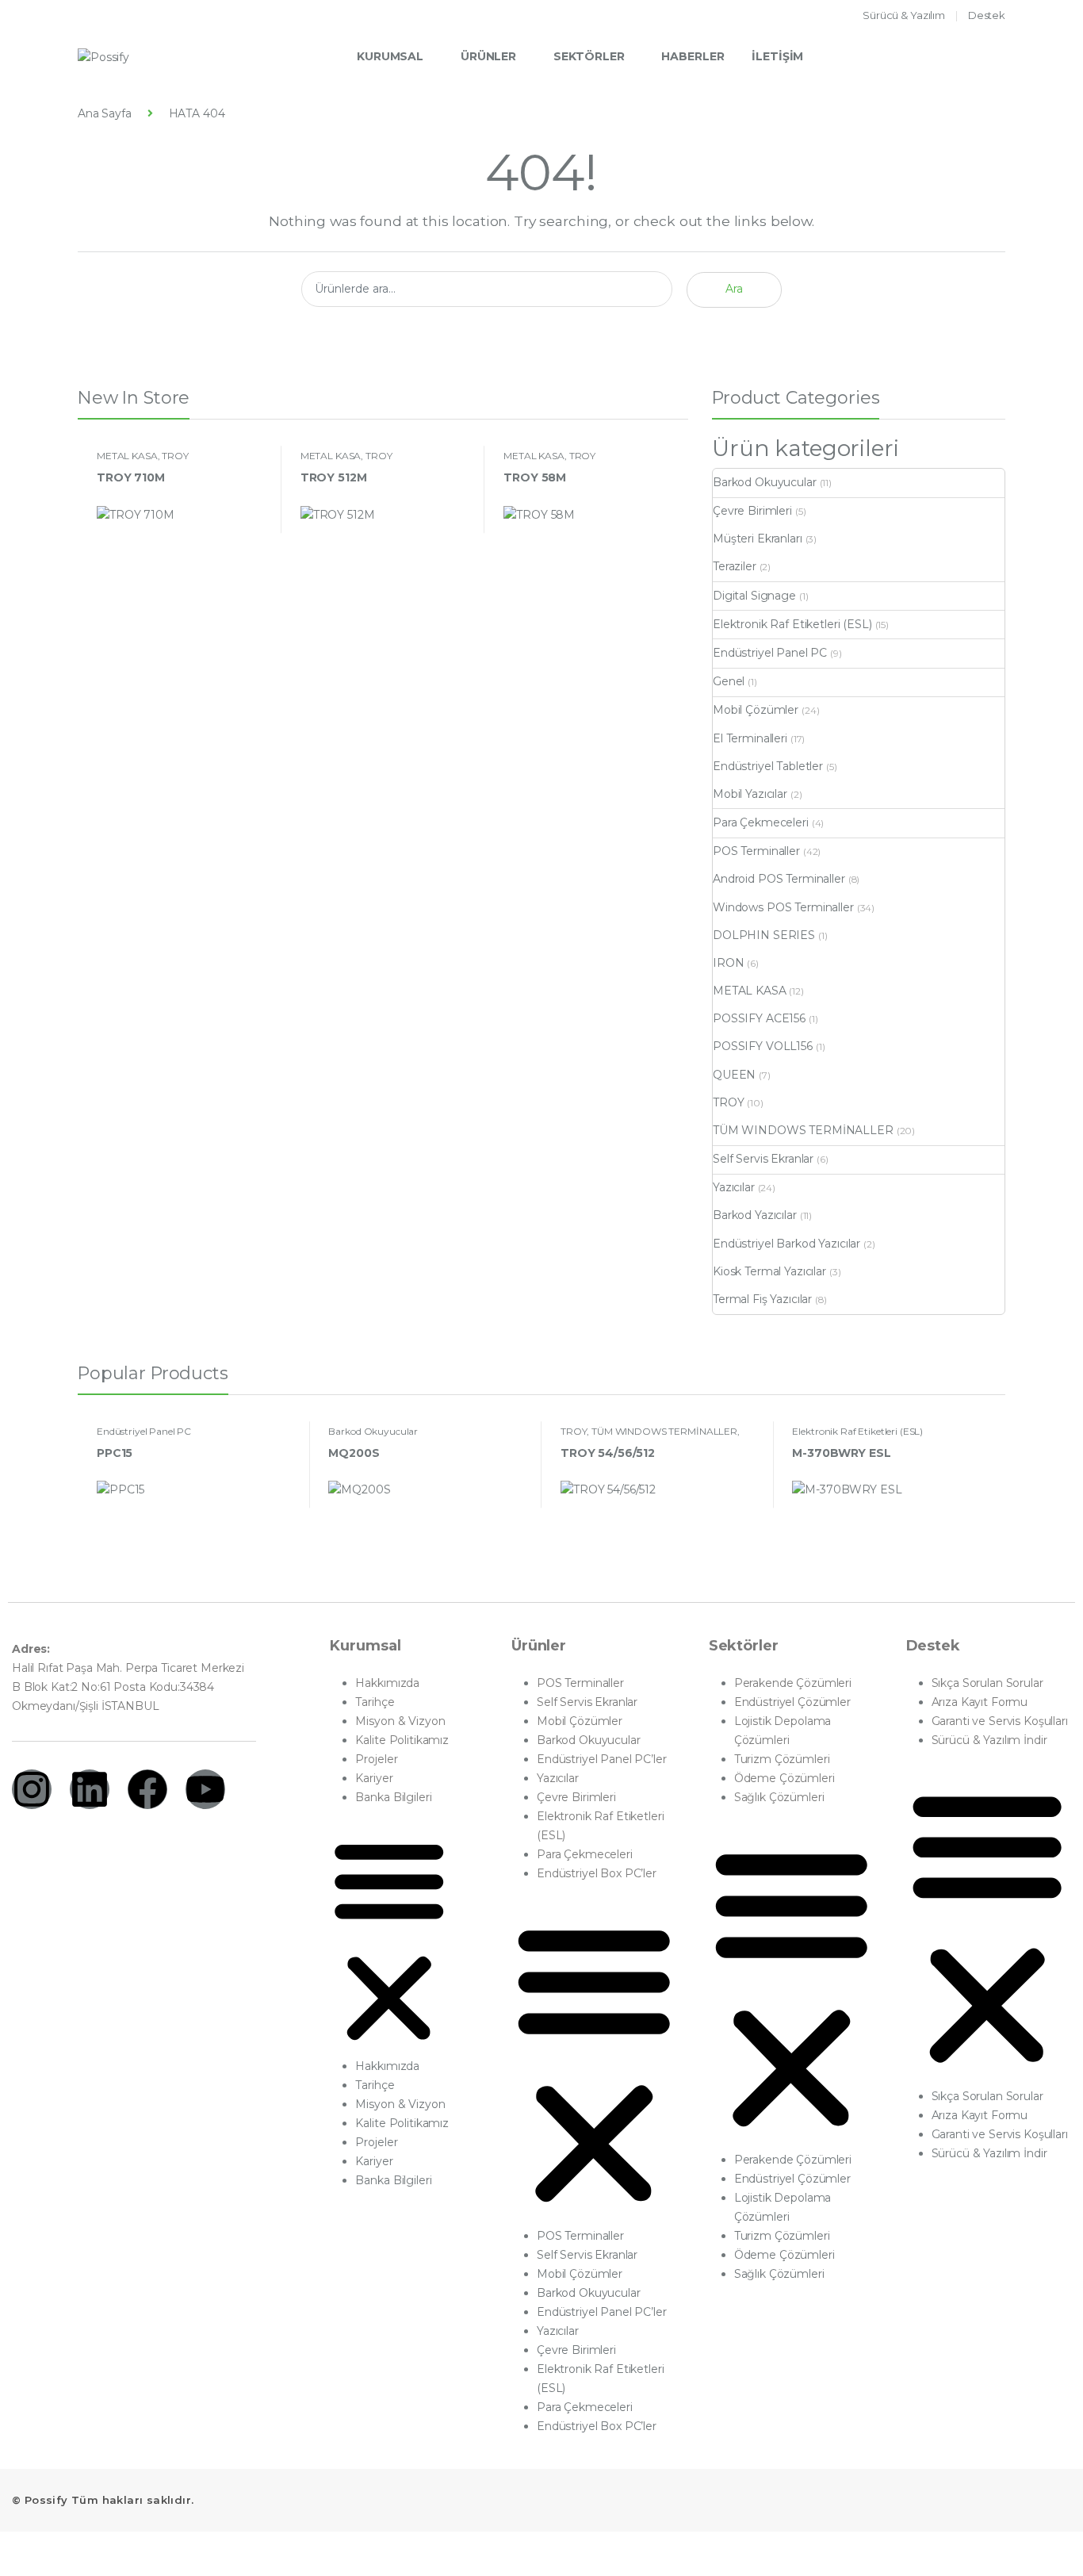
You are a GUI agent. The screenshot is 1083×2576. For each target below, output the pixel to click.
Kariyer (374, 1778)
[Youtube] (205, 1789)
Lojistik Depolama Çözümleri (783, 1731)
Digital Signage (754, 596)
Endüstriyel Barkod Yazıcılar (786, 1244)
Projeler (376, 1759)
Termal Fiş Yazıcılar (762, 1299)
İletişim (777, 56)
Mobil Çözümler (756, 710)
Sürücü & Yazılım (904, 15)
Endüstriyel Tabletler (768, 766)
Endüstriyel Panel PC (770, 653)
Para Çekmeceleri (761, 822)
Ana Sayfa (105, 113)
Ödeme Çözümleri (785, 1778)
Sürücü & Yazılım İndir (989, 1740)
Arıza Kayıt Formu (980, 1702)
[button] (389, 1939)
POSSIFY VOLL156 (763, 1046)
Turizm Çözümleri (782, 1759)
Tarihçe (375, 1702)
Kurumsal (390, 56)
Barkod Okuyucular (765, 482)
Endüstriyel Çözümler (792, 1702)
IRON (728, 963)
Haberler (693, 56)
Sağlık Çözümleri (779, 1797)
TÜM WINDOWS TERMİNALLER (803, 1130)
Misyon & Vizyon (400, 1721)
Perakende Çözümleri (793, 1683)
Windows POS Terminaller (783, 907)
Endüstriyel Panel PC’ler (602, 1759)
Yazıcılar (734, 1187)
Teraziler (735, 566)
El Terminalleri (750, 738)
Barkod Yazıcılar (755, 1215)
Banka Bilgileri (393, 1797)
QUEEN (734, 1075)
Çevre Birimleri (752, 511)
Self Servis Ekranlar (763, 1159)
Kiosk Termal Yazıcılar (769, 1271)
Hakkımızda (387, 1683)
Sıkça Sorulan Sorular (987, 1683)
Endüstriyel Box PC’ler (597, 1873)
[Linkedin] (90, 1789)
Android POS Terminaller (779, 879)
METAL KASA (127, 456)
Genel (729, 681)
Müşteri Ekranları (758, 539)
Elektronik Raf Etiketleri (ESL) (792, 624)
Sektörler (589, 56)
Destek (987, 15)
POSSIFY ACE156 (759, 1018)
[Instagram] (32, 1789)
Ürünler (488, 56)
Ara (734, 289)
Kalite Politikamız (402, 1740)
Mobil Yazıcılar (750, 794)
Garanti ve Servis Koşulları (1000, 1721)
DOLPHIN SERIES (764, 935)
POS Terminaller (756, 851)
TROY (175, 456)
